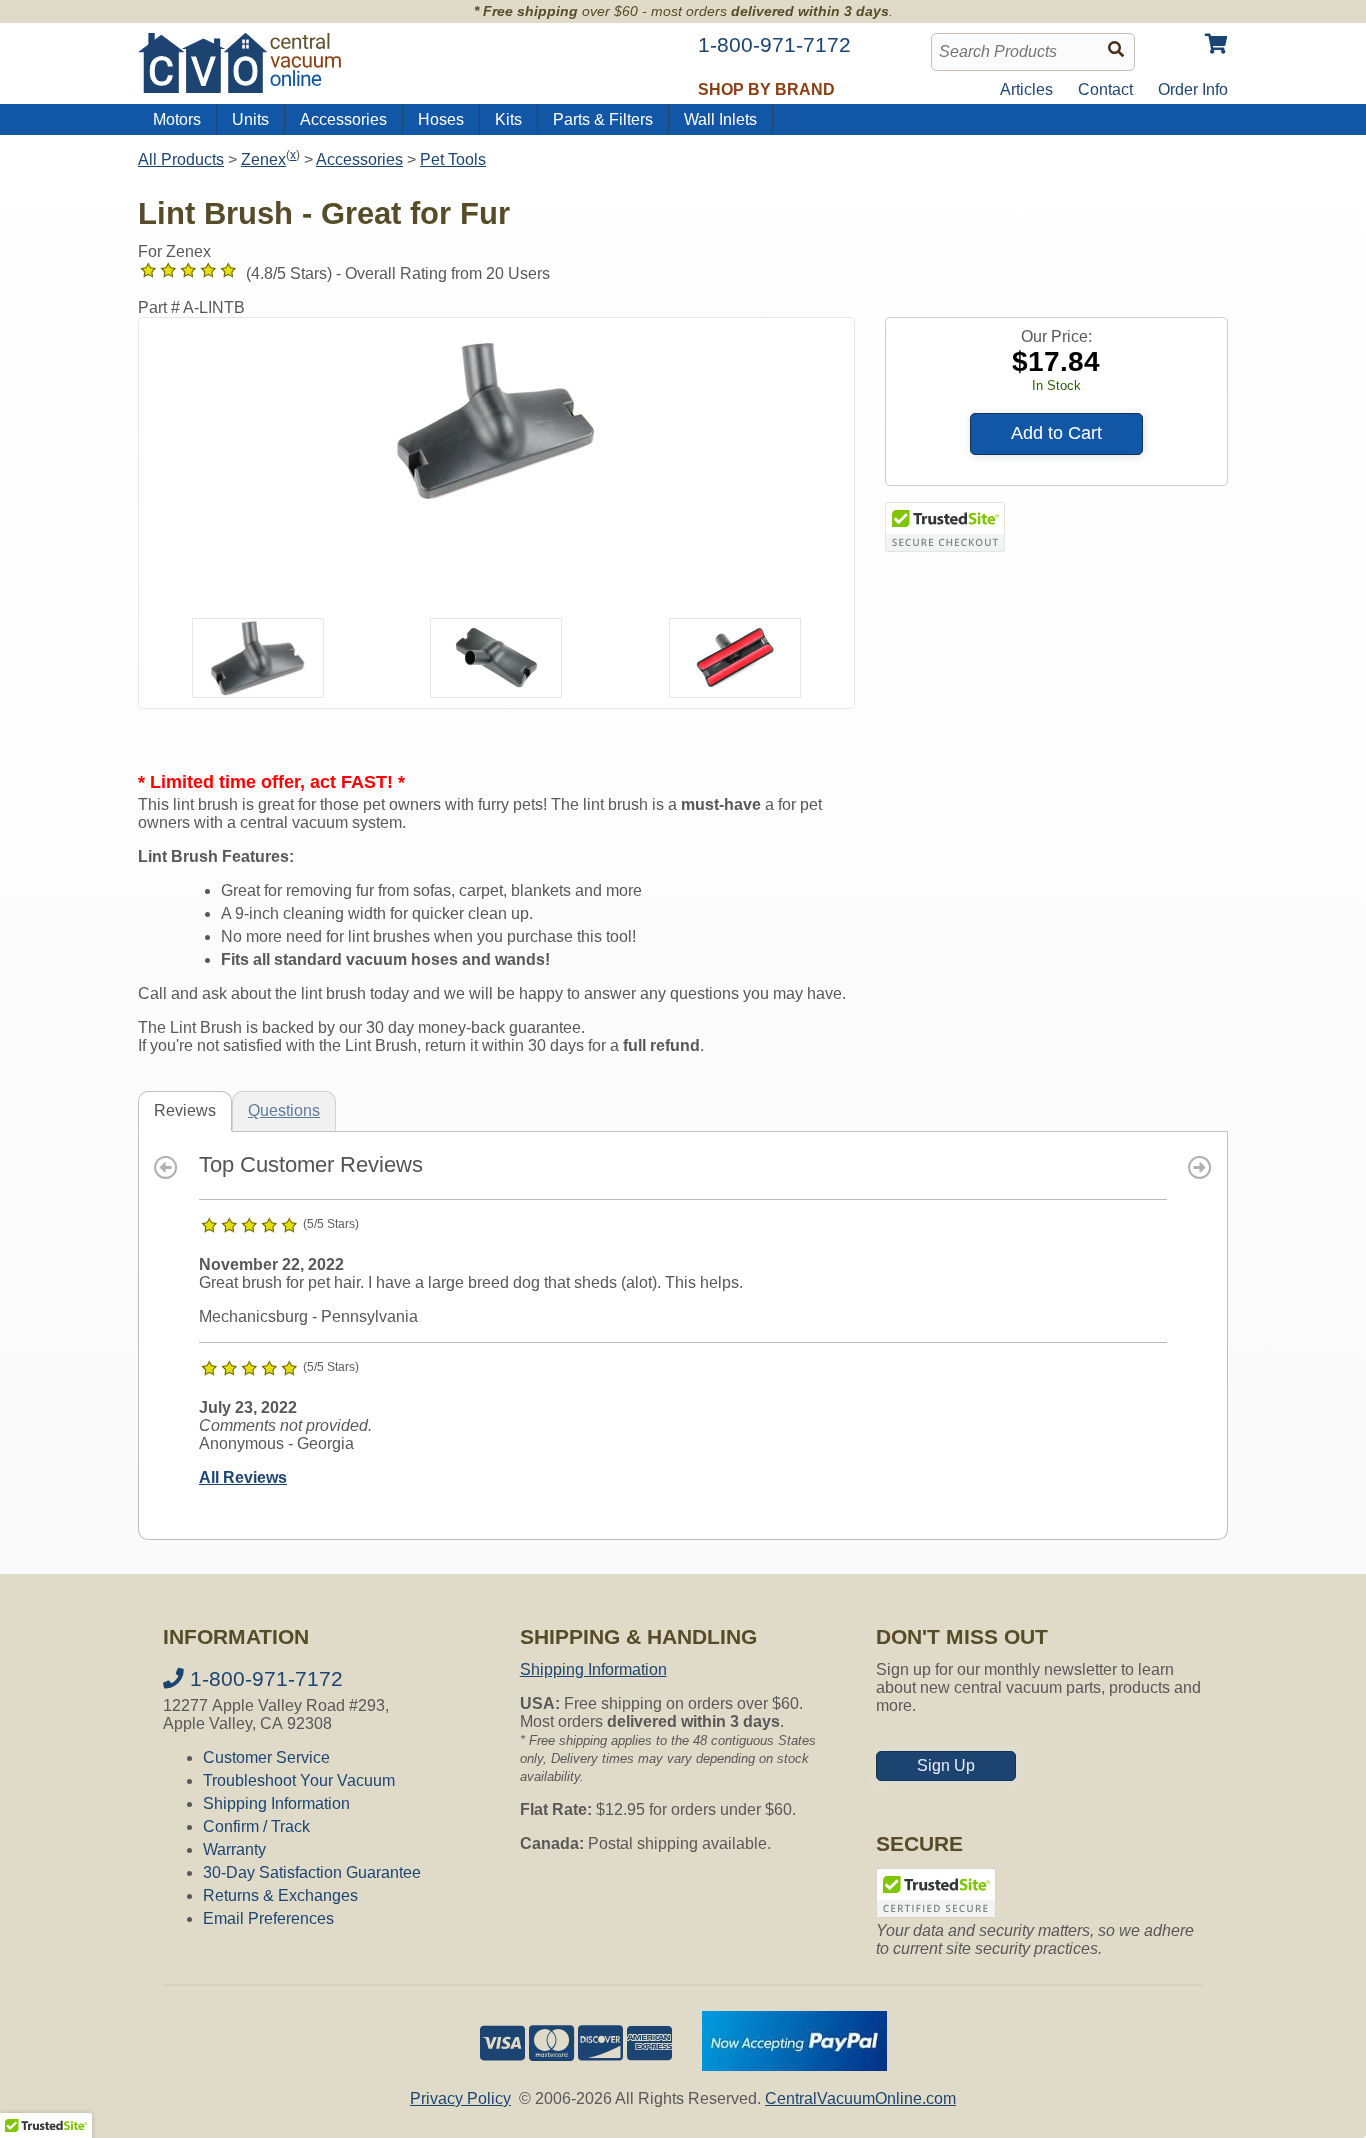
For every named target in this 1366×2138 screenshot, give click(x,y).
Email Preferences (268, 1918)
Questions (284, 1110)
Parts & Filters (603, 119)
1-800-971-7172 (263, 1678)
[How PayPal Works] (794, 2065)
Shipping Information (276, 1803)
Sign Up (946, 1765)
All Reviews (243, 1477)
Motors (177, 119)
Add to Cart (1056, 433)
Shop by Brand (766, 89)
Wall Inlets (720, 119)
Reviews (185, 1110)
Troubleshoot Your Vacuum (299, 1780)
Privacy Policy (460, 2098)
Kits (508, 119)
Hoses (441, 119)
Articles (1026, 89)
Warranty (234, 1849)
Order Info (1193, 89)
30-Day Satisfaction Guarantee (312, 1872)
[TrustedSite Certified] (945, 527)
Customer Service (266, 1757)
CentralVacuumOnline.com (860, 2098)
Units (250, 119)
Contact (1105, 89)
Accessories (343, 119)
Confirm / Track (256, 1826)
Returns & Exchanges (280, 1895)
